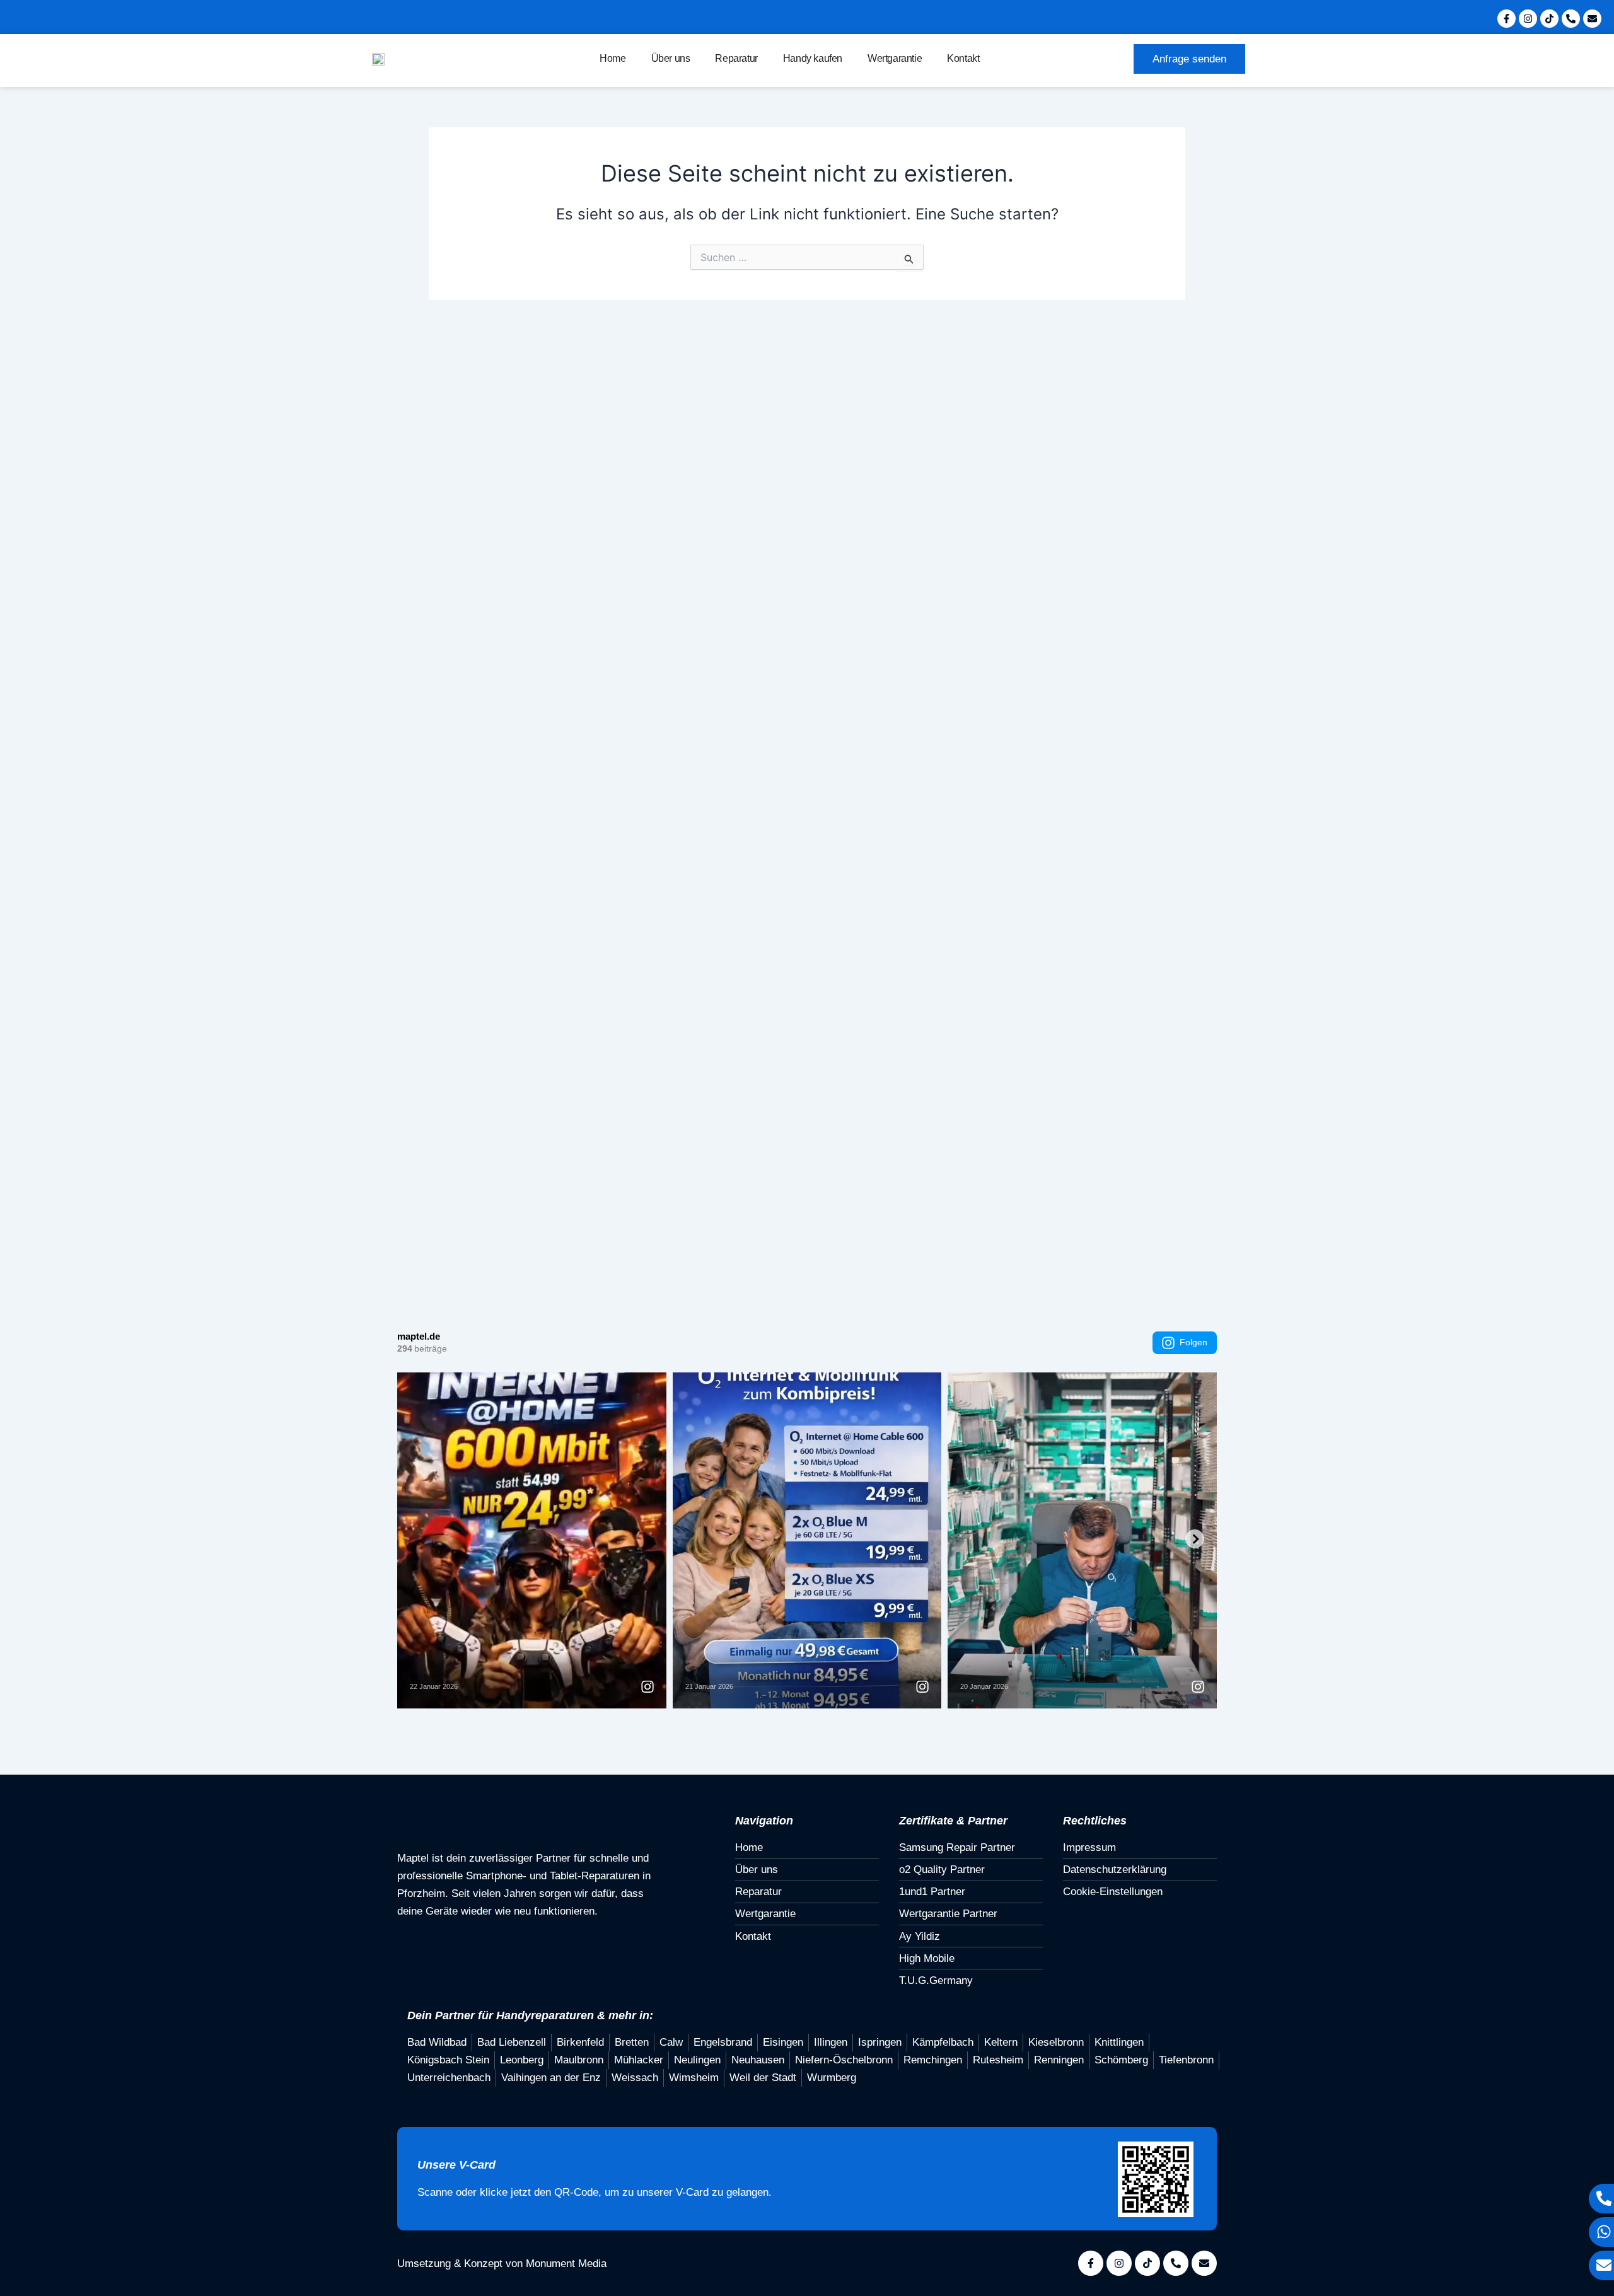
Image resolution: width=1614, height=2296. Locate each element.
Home (613, 58)
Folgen (1193, 1342)
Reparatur (736, 58)
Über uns (671, 58)
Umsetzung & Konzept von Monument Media (502, 2264)
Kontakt (963, 58)
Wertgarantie (895, 58)
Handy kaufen (813, 58)
